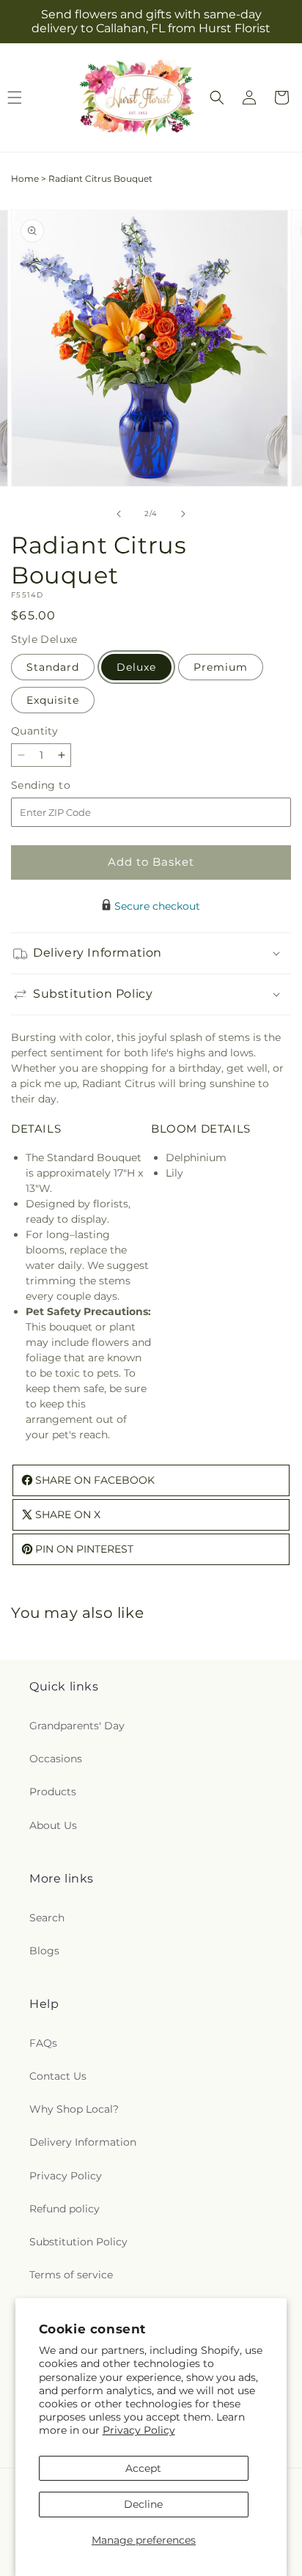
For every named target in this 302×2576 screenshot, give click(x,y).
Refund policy (65, 2209)
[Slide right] (183, 514)
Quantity (34, 731)
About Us (53, 1825)
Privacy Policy (139, 2430)
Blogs (44, 1951)
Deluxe (136, 667)
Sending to (63, 785)
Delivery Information (83, 2142)
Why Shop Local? (74, 2109)
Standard (53, 667)
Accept (143, 2468)
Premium (221, 667)
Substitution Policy (78, 2242)
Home (25, 179)
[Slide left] (119, 514)
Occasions (56, 1759)
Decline (143, 2504)
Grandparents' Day (77, 1726)
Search (47, 1918)
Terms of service (71, 2275)
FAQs (43, 2043)
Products (53, 1792)
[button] (217, 97)
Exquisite (53, 700)
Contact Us (58, 2076)
